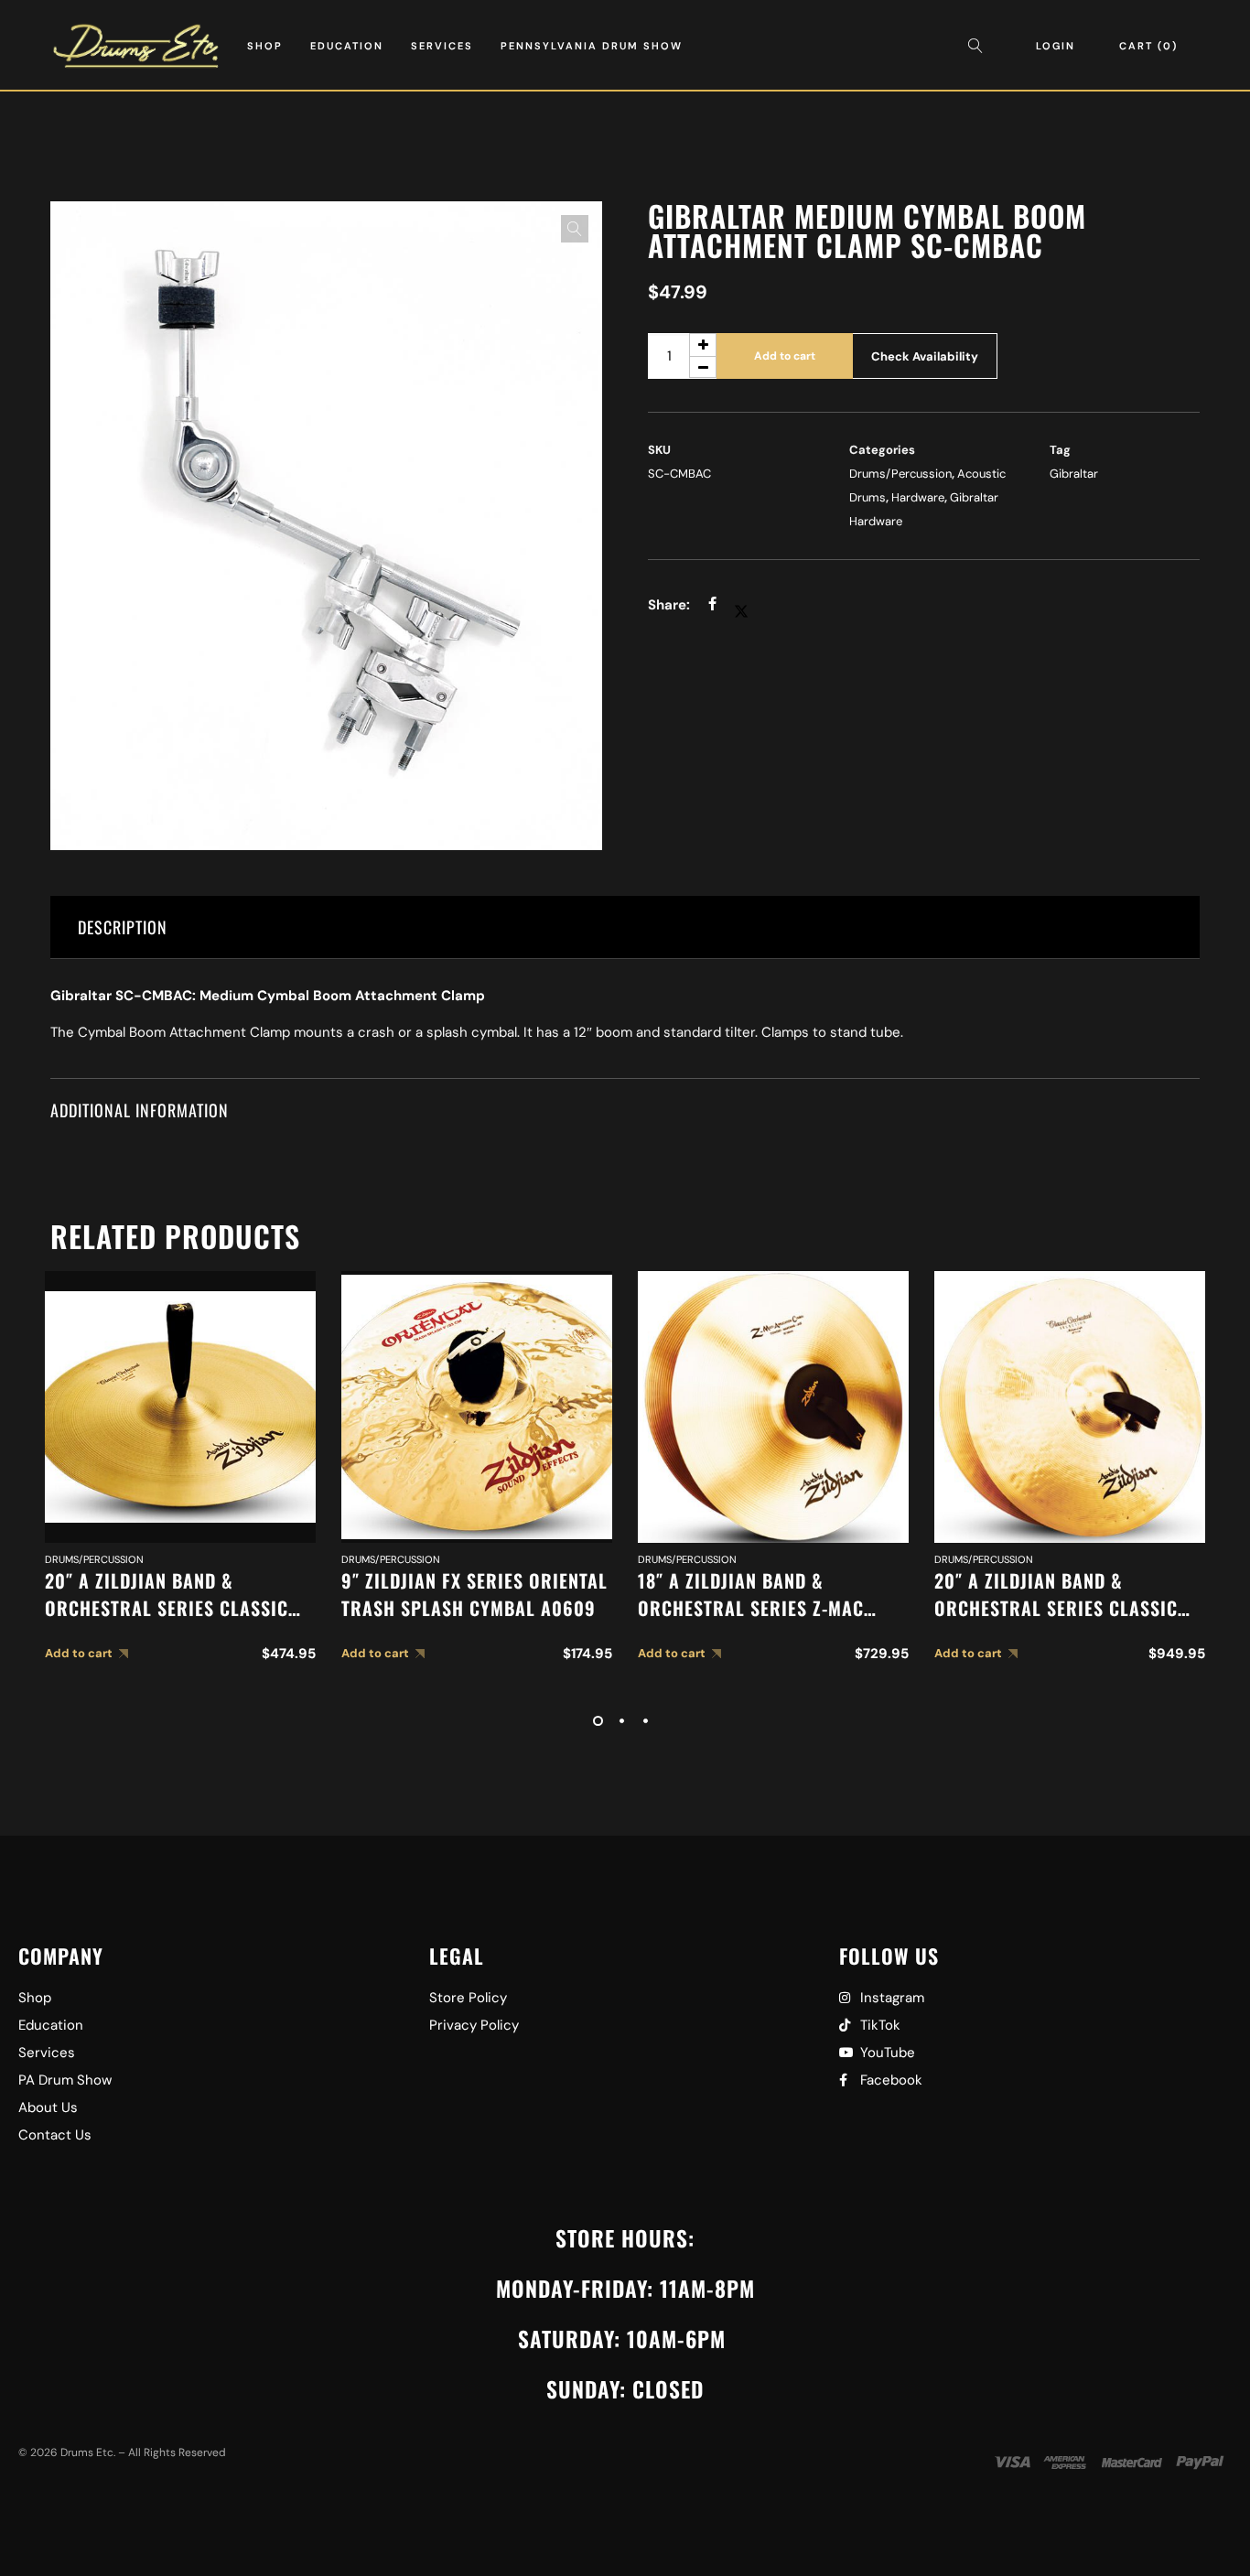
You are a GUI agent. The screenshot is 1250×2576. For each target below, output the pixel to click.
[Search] (980, 46)
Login (1056, 46)
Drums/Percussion (900, 474)
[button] (575, 229)
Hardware (918, 497)
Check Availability (925, 356)
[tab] (625, 927)
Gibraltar (1074, 474)
